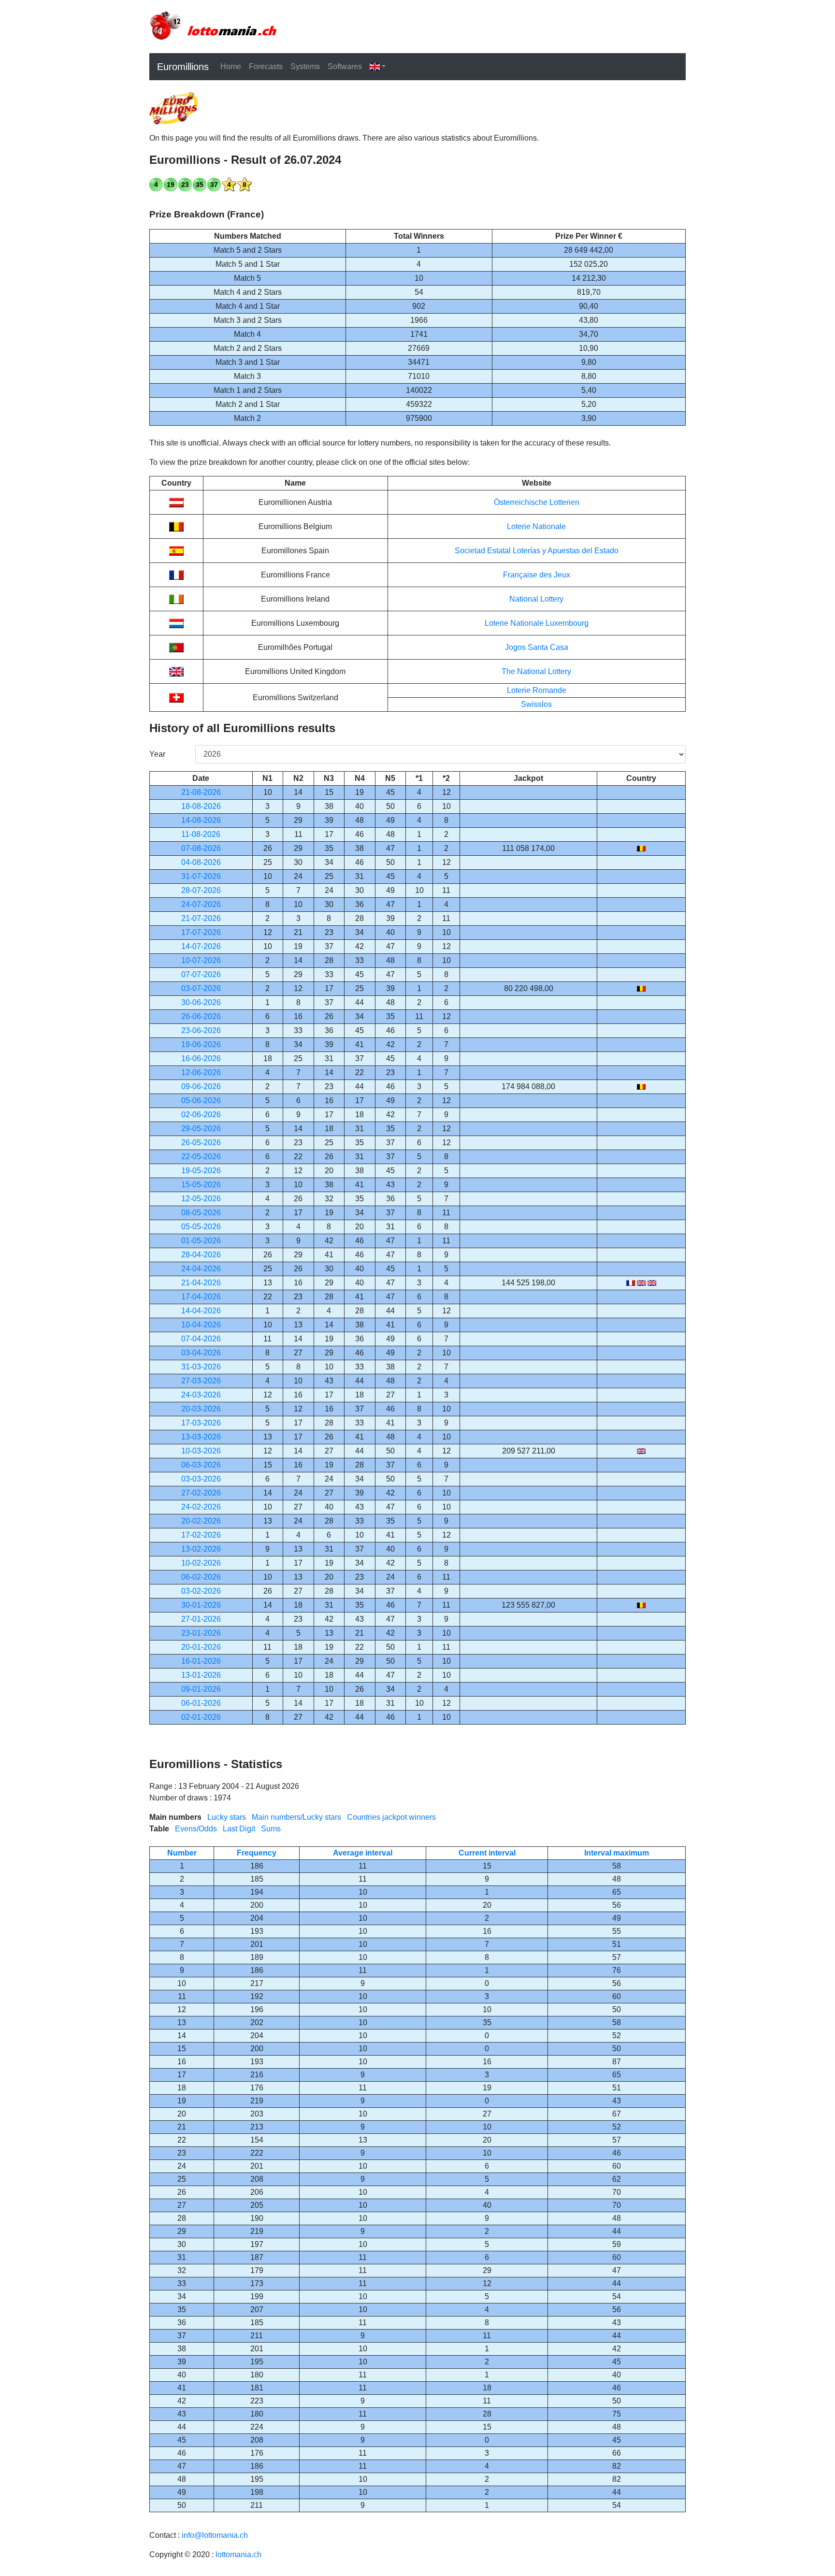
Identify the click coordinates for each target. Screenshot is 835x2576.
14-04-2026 (201, 1311)
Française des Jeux (537, 575)
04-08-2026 (201, 862)
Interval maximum (617, 1853)
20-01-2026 (201, 1647)
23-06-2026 (201, 1030)
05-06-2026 (201, 1101)
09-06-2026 (201, 1087)
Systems (305, 66)
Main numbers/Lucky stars (296, 1817)
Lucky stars (227, 1817)
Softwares (345, 66)
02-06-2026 (201, 1115)
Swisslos (536, 704)
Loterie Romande (537, 690)
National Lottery (536, 599)
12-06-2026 (201, 1072)
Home (231, 66)
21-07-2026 (201, 918)
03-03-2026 (201, 1479)
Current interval (487, 1853)
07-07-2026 (201, 974)
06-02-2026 (201, 1577)
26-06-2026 (201, 1016)
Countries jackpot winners (391, 1817)
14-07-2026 (201, 946)
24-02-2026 (201, 1507)
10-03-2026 (201, 1451)
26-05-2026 (201, 1143)
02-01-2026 (201, 1717)
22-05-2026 (201, 1157)
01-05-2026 (201, 1241)
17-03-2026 (201, 1423)
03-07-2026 (201, 988)
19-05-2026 (201, 1171)
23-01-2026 (201, 1633)
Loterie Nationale (536, 526)
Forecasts (266, 66)
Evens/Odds (196, 1829)
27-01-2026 (201, 1619)
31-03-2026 (201, 1367)
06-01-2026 (201, 1703)
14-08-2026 (201, 820)
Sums (271, 1829)
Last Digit (239, 1829)
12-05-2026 (201, 1199)
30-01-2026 (201, 1605)
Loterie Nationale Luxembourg (537, 623)
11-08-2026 (201, 834)
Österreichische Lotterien (537, 502)
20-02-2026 (201, 1521)
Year (157, 754)
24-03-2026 (201, 1395)
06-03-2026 (201, 1465)
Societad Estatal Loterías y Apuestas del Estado (537, 551)
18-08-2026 (201, 806)
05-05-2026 (201, 1227)
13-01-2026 (201, 1675)
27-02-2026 (201, 1493)
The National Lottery (536, 671)
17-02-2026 (201, 1535)
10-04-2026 (201, 1325)
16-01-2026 (201, 1661)
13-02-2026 (201, 1549)
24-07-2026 (201, 904)
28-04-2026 (201, 1255)
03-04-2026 (201, 1353)
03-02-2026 (201, 1591)
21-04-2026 (201, 1283)
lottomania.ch (238, 2554)
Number (182, 1853)
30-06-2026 (201, 1002)
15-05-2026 (201, 1185)
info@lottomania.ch (215, 2535)
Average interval (363, 1853)
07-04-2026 (201, 1339)
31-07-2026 (201, 876)
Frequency (257, 1853)
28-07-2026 (201, 890)
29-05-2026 (201, 1129)
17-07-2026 (201, 932)
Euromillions (183, 67)
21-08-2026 (201, 792)
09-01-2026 (201, 1689)
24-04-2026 (201, 1269)
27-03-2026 (201, 1381)
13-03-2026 (201, 1437)
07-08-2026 (201, 848)
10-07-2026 (201, 960)
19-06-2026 (201, 1044)
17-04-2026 (201, 1297)
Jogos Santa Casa (537, 647)
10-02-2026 (201, 1563)
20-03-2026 (201, 1409)
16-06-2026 (201, 1058)
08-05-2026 (201, 1213)
